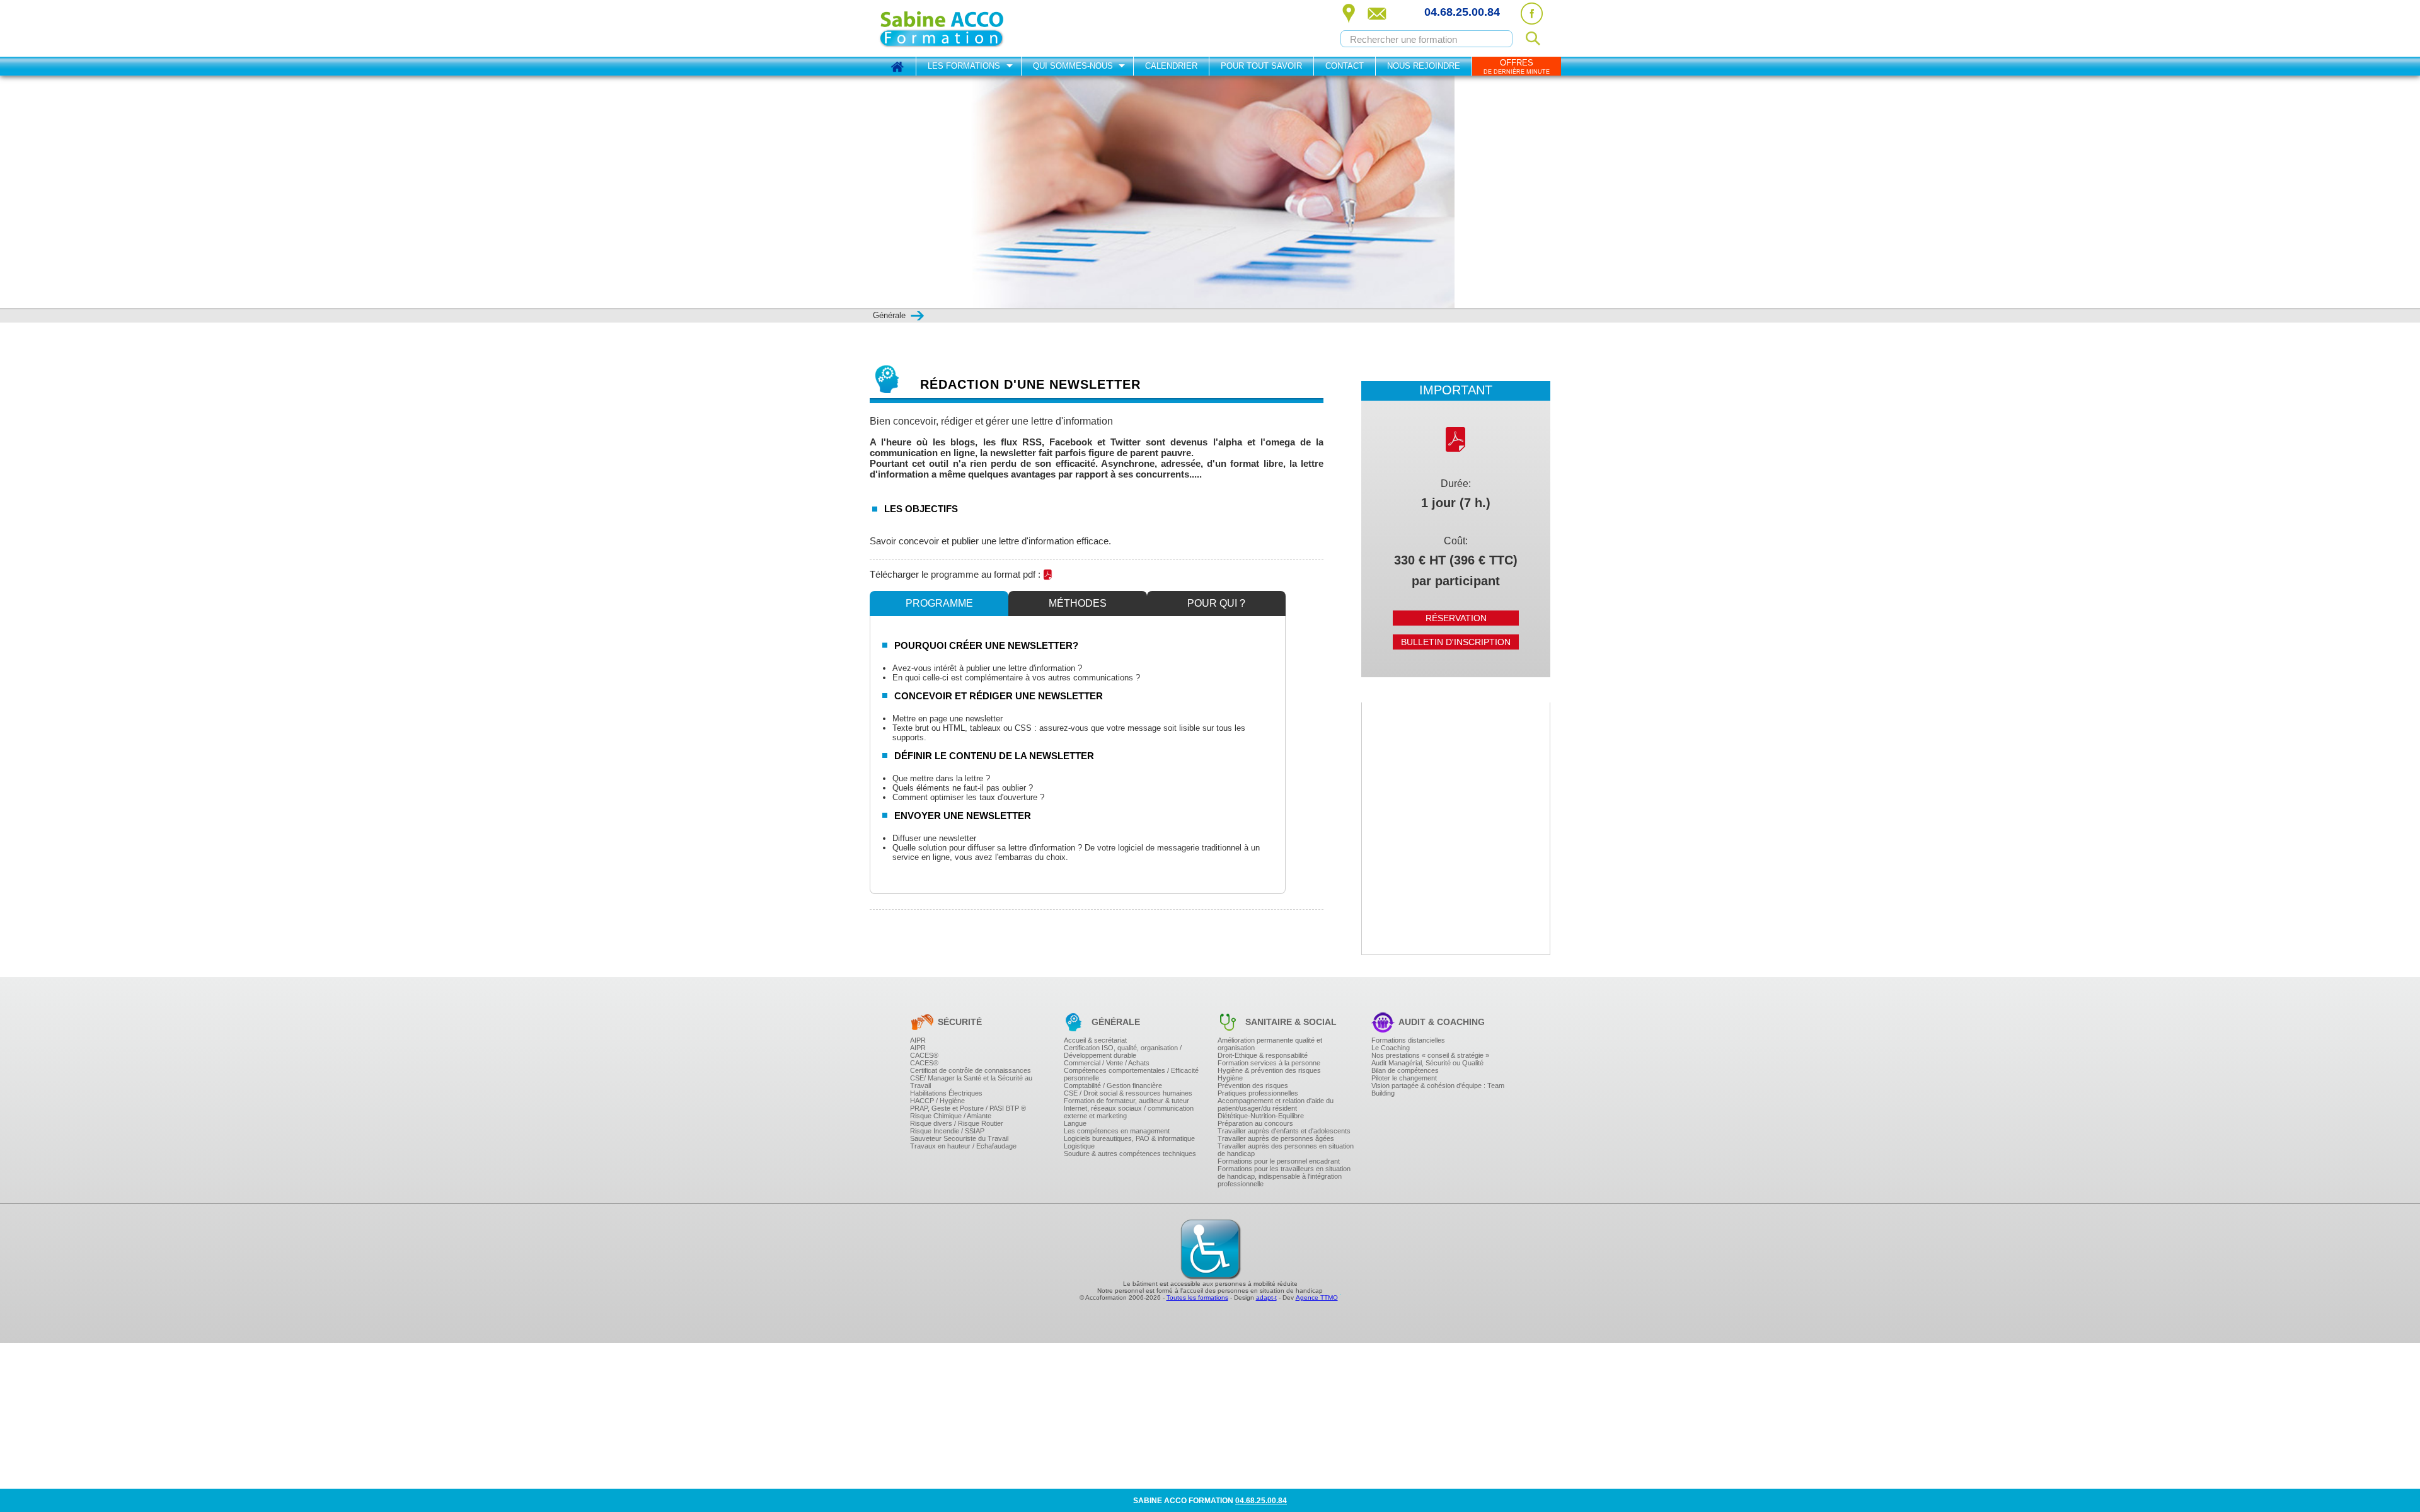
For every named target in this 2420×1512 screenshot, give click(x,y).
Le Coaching (1391, 1048)
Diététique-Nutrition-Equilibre (1261, 1116)
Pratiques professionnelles (1258, 1093)
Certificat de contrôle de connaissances (971, 1070)
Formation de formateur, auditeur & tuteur (1126, 1101)
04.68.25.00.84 (1462, 12)
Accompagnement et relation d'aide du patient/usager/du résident (1276, 1104)
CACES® (924, 1055)
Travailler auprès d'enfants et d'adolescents (1284, 1131)
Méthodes (1078, 603)
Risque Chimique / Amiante (951, 1116)
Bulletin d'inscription (1456, 642)
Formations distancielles (1408, 1040)
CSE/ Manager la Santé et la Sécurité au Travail (971, 1082)
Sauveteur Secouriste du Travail (959, 1138)
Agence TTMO (1317, 1297)
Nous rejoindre (1424, 66)
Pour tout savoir (1261, 66)
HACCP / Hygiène (937, 1101)
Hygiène (1230, 1078)
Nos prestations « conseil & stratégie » (1430, 1055)
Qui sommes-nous (1073, 66)
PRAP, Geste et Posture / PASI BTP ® (968, 1108)
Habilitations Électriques (946, 1093)
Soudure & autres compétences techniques (1130, 1154)
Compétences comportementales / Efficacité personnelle (1131, 1074)
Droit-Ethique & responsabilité (1263, 1055)
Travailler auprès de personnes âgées (1276, 1138)
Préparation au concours (1255, 1123)
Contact (1345, 66)
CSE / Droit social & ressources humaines (1128, 1093)
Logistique (1079, 1146)
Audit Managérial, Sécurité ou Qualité (1427, 1063)
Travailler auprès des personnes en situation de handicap (1286, 1150)
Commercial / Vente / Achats (1107, 1063)
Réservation (1456, 618)
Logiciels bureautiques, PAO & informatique (1129, 1138)
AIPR (918, 1040)
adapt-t (1266, 1297)
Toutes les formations (1197, 1297)
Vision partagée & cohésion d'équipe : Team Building (1438, 1089)
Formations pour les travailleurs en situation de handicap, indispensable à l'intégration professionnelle (1284, 1176)
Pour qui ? (1216, 603)
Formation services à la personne (1269, 1063)
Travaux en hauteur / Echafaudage (963, 1146)
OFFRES (1517, 66)
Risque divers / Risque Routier (957, 1123)
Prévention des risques (1253, 1085)
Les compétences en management (1117, 1131)
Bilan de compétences (1405, 1070)
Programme (939, 603)
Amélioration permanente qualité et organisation (1270, 1044)
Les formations (964, 66)
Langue (1075, 1123)
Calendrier (1171, 66)
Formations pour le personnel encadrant (1279, 1161)
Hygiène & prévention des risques (1269, 1070)
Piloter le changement (1404, 1078)
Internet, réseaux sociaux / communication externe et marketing (1129, 1112)
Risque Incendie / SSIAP (947, 1131)
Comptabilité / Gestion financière (1113, 1085)
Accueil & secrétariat (1095, 1040)
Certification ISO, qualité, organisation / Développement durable (1123, 1051)
